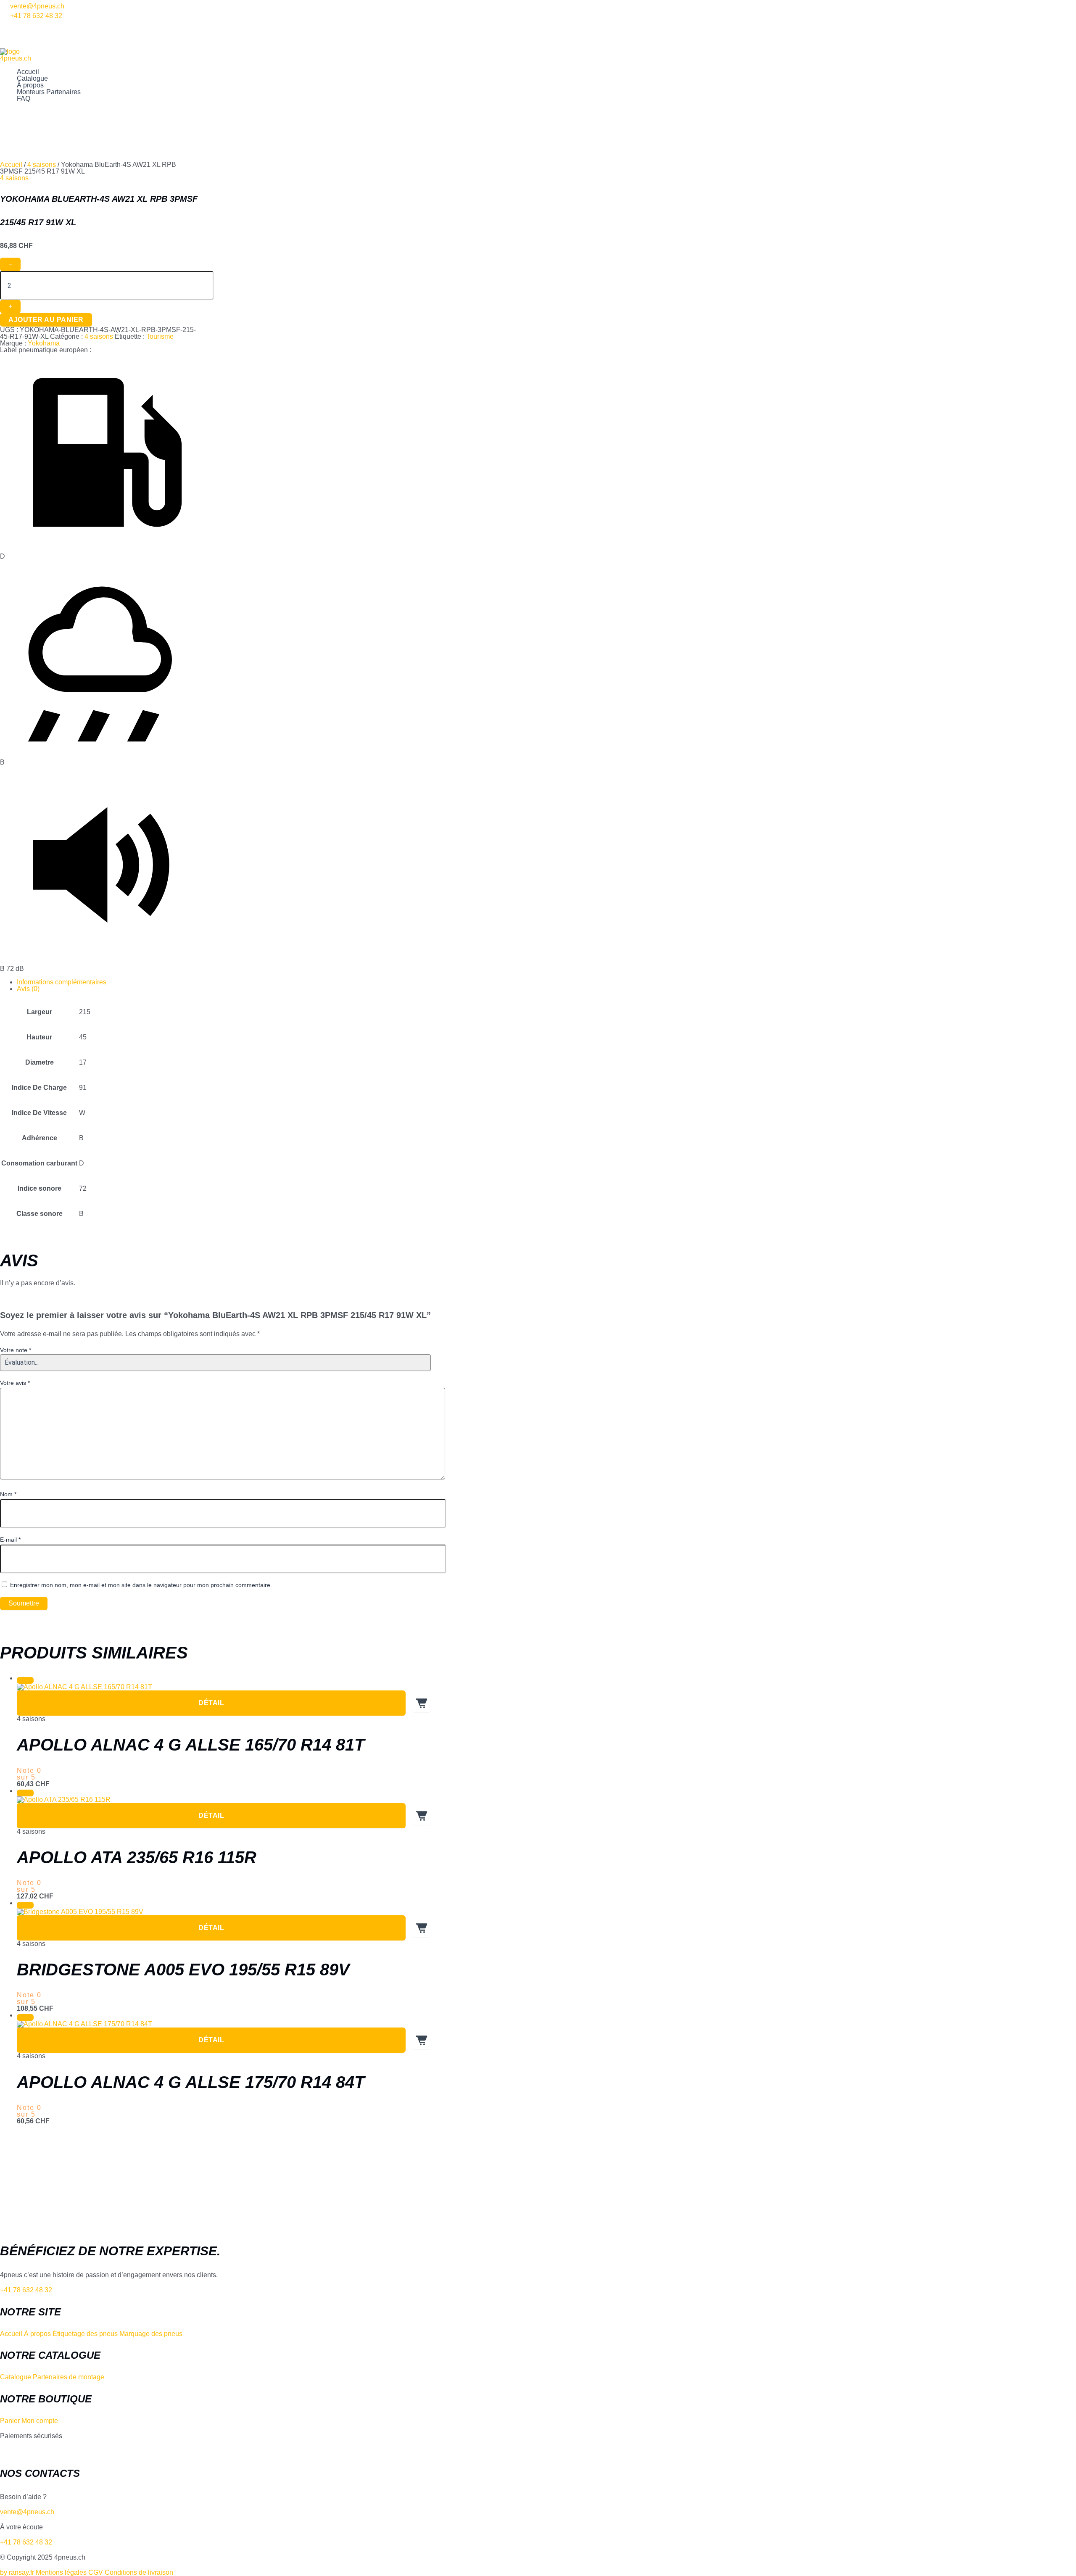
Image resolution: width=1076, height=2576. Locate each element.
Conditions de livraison (139, 2572)
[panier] (4, 45)
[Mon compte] (4, 35)
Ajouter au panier (46, 320)
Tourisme (160, 336)
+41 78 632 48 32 (36, 16)
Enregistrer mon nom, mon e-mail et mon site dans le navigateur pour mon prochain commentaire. (141, 1585)
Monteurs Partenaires (49, 92)
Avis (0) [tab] (28, 989)
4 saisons (42, 165)
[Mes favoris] (4, 25)
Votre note (16, 1350)
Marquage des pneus (151, 2334)
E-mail (10, 1540)
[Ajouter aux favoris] (25, 1680)
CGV (96, 2572)
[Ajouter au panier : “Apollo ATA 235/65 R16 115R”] (422, 1816)
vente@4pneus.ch (37, 6)
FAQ (24, 99)
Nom (8, 1494)
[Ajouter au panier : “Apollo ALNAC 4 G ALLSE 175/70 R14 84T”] (422, 2040)
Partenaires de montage (69, 2377)
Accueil (28, 72)
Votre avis (15, 1383)
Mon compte (40, 2421)
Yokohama (44, 343)
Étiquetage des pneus (85, 2334)
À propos (30, 85)
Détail (211, 1703)
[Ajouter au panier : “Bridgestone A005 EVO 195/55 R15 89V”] (422, 1928)
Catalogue (32, 79)
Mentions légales (61, 2572)
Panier (10, 2421)
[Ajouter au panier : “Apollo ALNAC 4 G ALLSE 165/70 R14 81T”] (422, 1703)
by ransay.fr (17, 2572)
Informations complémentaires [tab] (62, 982)
